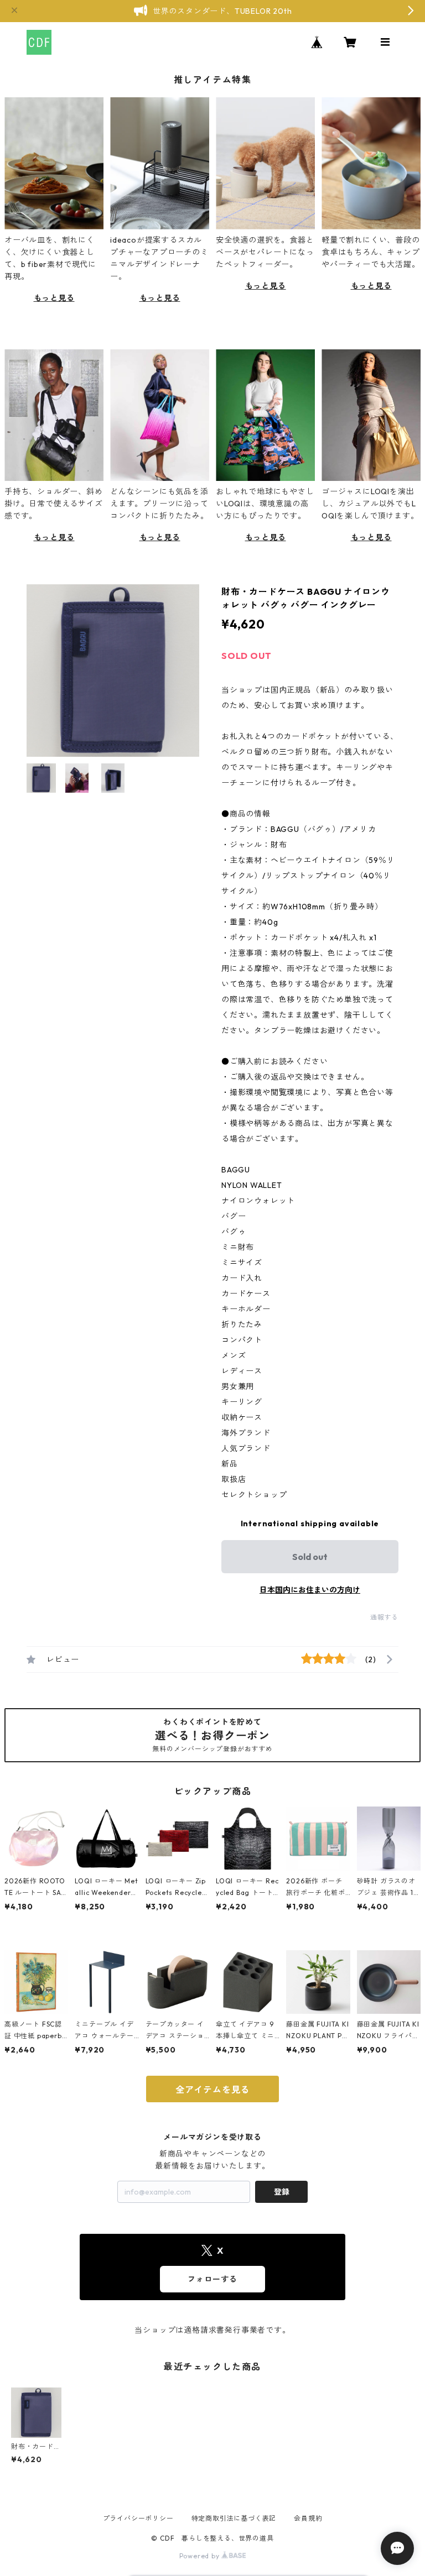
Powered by (201, 2556)
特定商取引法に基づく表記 (234, 2518)
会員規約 (308, 2518)
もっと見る (54, 298)
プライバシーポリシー (138, 2518)
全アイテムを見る (212, 2090)
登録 (282, 2192)
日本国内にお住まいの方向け (310, 1590)
